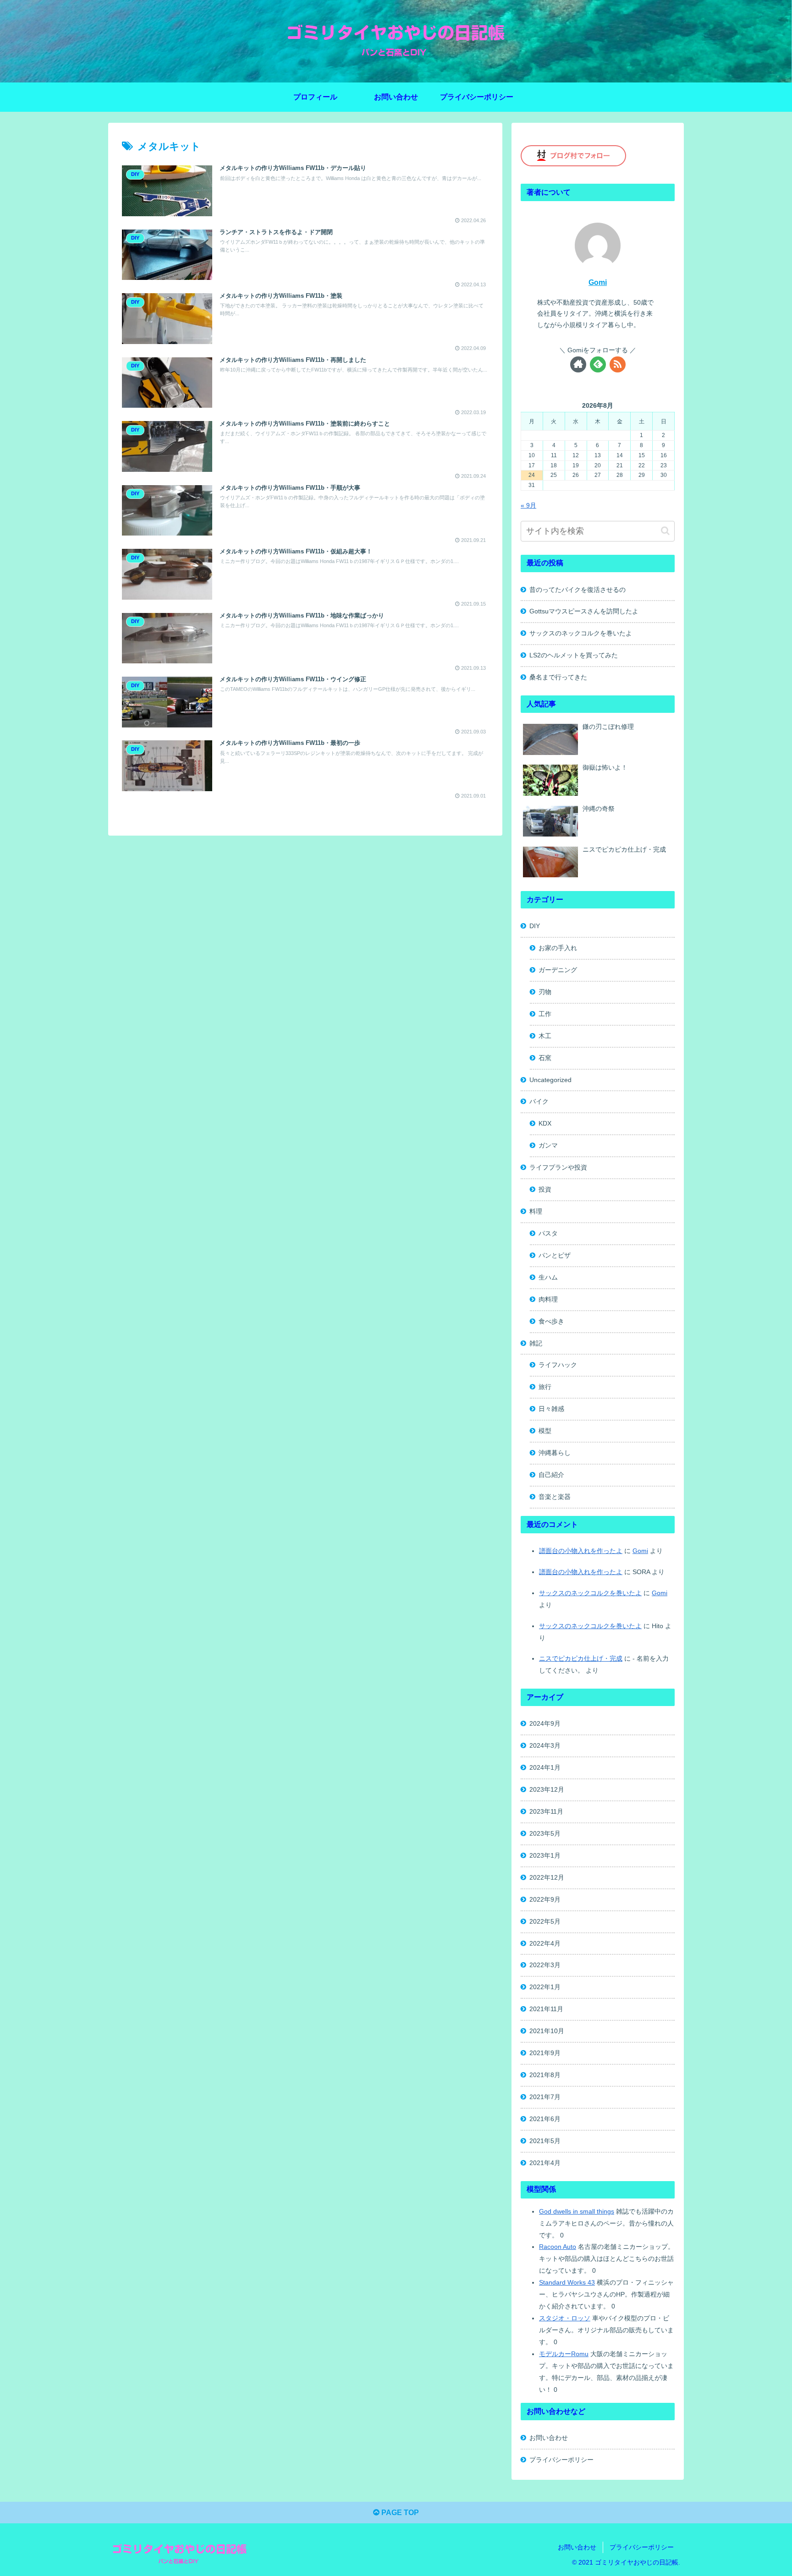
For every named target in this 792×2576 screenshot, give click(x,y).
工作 (545, 1014)
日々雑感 (551, 1409)
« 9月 (528, 505)
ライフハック (558, 1365)
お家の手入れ (558, 948)
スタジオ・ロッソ (565, 2318)
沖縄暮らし (555, 1453)
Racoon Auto (558, 2247)
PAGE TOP (399, 2513)
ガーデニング (558, 970)
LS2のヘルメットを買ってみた (574, 655)
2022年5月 (545, 1921)
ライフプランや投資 (558, 1167)
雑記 (536, 1343)
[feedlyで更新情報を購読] (598, 364)
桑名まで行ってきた (558, 677)
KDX (545, 1123)
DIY (535, 926)
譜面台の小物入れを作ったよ (581, 1551)
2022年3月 (545, 1965)
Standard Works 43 (567, 2282)
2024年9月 (545, 1723)
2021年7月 (545, 2097)
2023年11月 (546, 1811)
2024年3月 (545, 1745)
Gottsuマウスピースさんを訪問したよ (584, 611)
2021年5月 (545, 2141)
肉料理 (548, 1299)
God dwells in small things (577, 2211)
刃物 (545, 992)
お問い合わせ (549, 2438)
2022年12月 (547, 1877)
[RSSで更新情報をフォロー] (618, 364)
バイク (539, 1101)
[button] (665, 531)
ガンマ (548, 1145)
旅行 (545, 1387)
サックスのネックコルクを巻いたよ (581, 633)
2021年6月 (545, 2119)
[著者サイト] (578, 364)
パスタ (548, 1233)
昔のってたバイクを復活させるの (577, 590)
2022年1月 (545, 1987)
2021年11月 (546, 2009)
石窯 (545, 1058)
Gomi (598, 282)
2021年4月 (545, 2163)
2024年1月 (545, 1767)
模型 (545, 1431)
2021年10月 (547, 2031)
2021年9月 (545, 2053)
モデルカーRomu (564, 2354)
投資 (545, 1189)
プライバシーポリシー (561, 2460)
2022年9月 (545, 1899)
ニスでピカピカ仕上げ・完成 (581, 1658)
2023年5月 (545, 1833)
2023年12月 (547, 1789)
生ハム (548, 1277)
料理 (536, 1211)
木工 (545, 1036)
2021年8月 (545, 2075)
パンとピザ (555, 1255)
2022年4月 (545, 1943)
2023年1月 (545, 1855)
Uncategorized (550, 1080)
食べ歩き (551, 1321)
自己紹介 (551, 1475)
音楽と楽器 (555, 1497)
